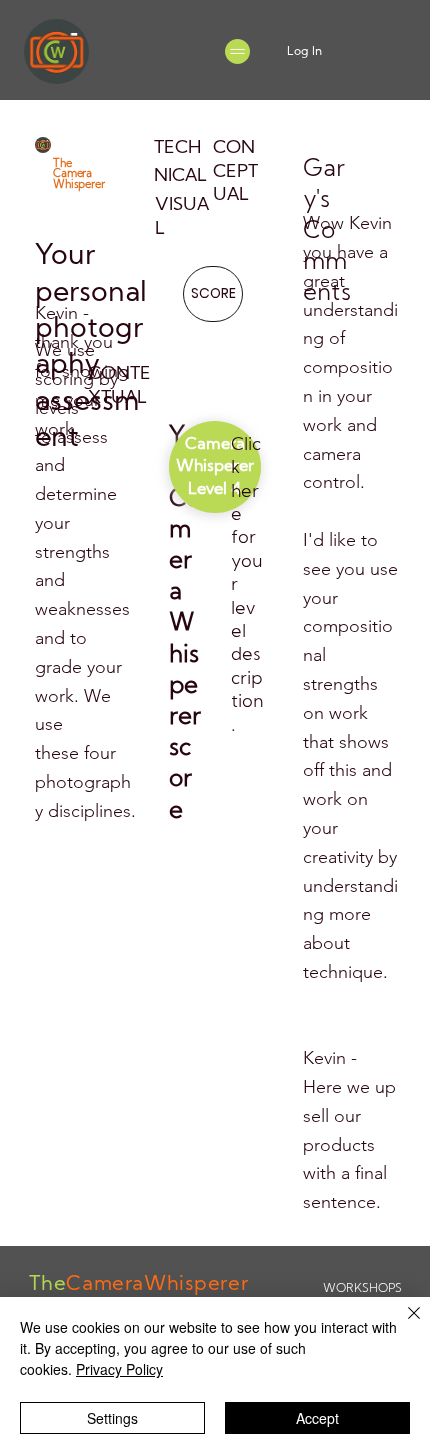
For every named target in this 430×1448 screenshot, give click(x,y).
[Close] (402, 1325)
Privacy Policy (119, 1369)
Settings (112, 1418)
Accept (317, 1418)
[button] (215, 467)
